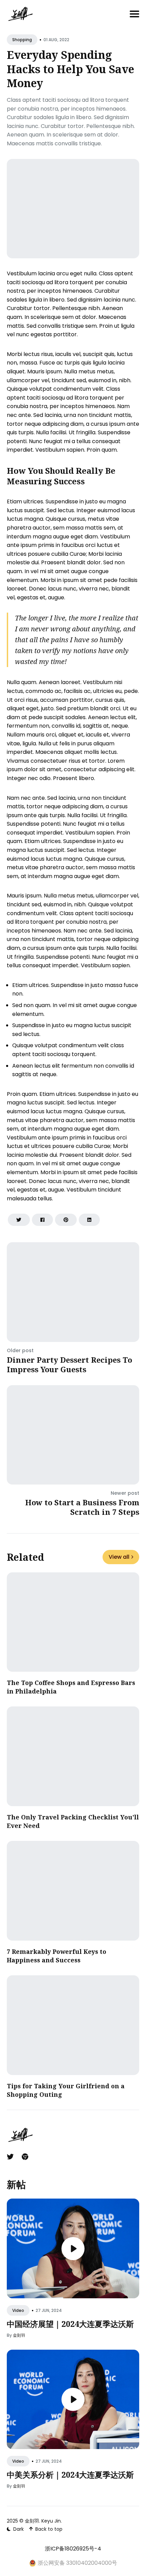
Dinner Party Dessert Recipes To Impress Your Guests (69, 1365)
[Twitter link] (11, 2157)
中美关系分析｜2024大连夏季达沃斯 (70, 2475)
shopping (22, 40)
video (18, 2310)
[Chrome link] (25, 2157)
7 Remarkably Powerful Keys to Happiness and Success (57, 1956)
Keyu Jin (51, 2521)
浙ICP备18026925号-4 (73, 2549)
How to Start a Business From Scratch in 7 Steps (82, 1507)
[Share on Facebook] (42, 1220)
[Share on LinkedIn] (89, 1220)
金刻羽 (19, 2335)
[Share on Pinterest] (66, 1220)
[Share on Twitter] (19, 1220)
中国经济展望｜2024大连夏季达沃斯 (70, 2324)
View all (119, 1557)
